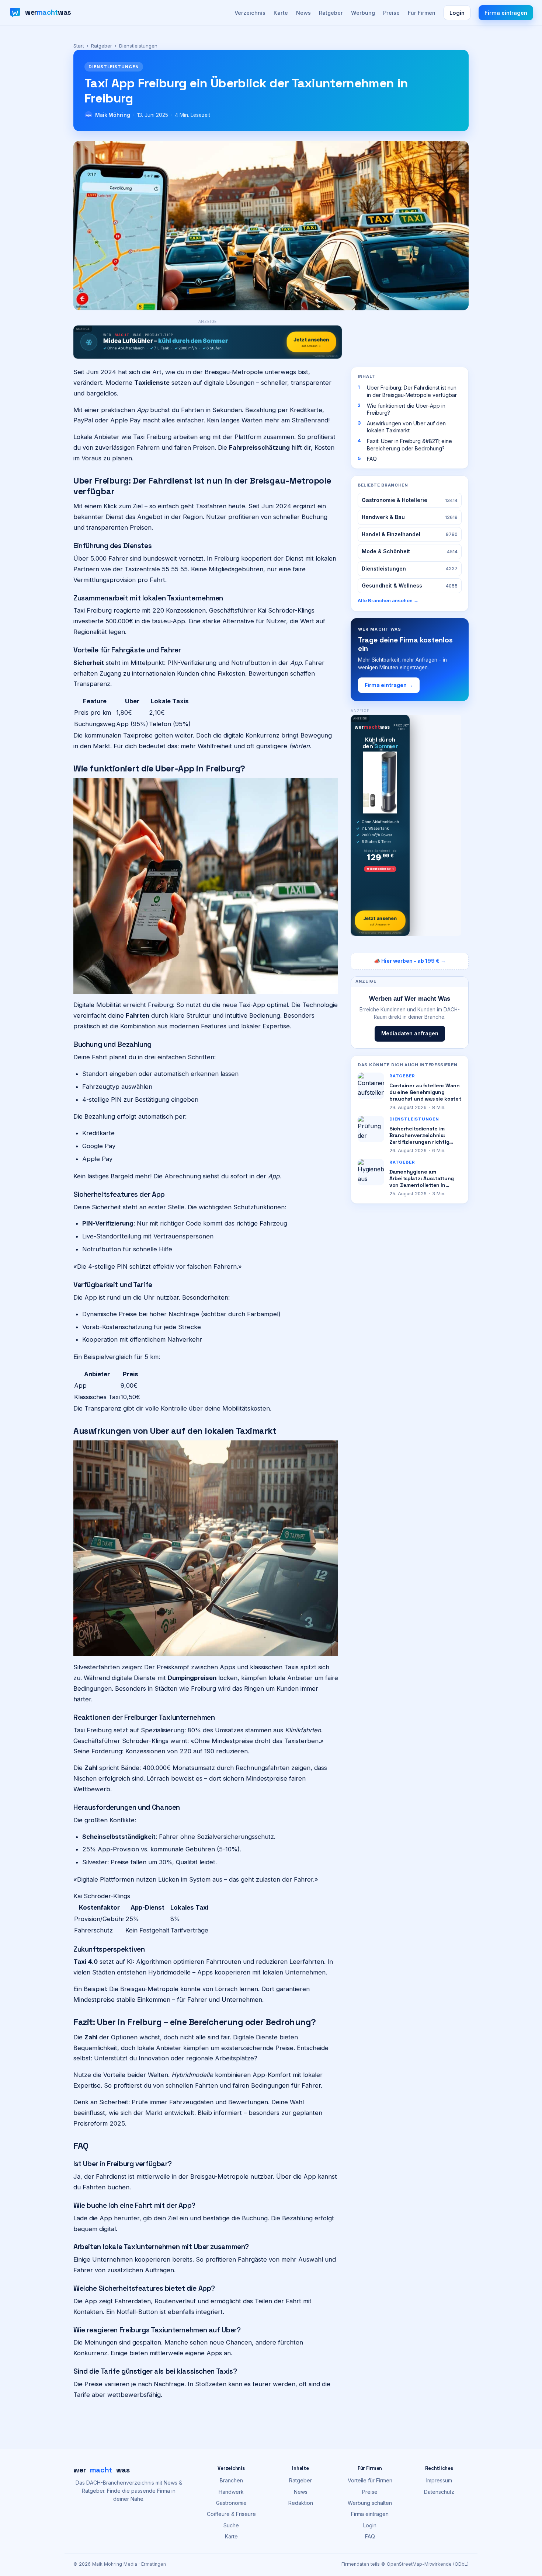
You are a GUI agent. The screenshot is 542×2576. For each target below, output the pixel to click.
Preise (391, 13)
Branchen (231, 2480)
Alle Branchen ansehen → (388, 600)
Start (79, 46)
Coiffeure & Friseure (231, 2514)
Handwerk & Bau (410, 517)
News (303, 13)
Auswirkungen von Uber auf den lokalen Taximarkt (406, 427)
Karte (281, 13)
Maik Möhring (113, 115)
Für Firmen (422, 13)
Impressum (439, 2480)
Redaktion (301, 2503)
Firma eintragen (506, 13)
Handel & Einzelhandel (410, 534)
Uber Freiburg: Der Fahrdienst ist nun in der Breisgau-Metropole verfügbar (412, 391)
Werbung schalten (370, 2503)
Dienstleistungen (410, 569)
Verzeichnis (250, 13)
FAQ (372, 459)
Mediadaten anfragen (410, 1033)
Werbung (363, 13)
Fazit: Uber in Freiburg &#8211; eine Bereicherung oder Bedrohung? (409, 445)
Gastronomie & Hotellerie (410, 500)
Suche (231, 2525)
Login (457, 13)
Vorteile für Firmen (370, 2480)
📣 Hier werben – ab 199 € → (410, 961)
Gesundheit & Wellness (410, 585)
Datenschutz (439, 2492)
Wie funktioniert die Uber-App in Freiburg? (406, 409)
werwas (102, 2470)
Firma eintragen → (389, 685)
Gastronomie (231, 2503)
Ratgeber (331, 13)
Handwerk (231, 2492)
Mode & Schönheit (410, 551)
